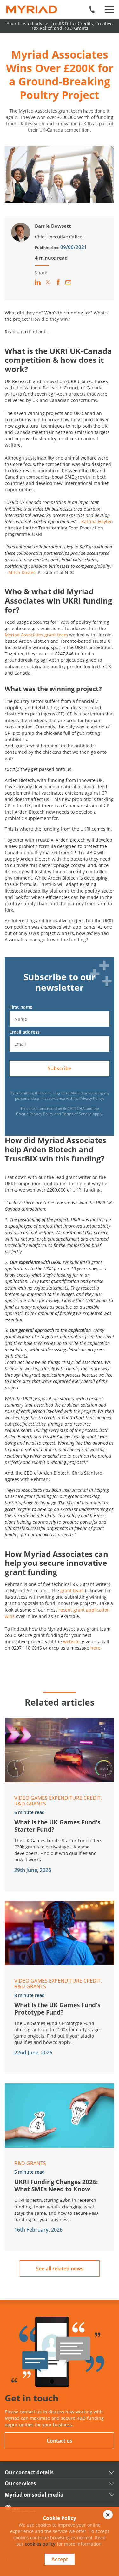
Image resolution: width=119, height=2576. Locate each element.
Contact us (60, 2441)
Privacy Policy (91, 1098)
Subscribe (60, 1068)
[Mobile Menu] (109, 9)
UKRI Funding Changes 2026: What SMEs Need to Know (56, 2185)
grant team (72, 1591)
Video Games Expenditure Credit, (58, 1798)
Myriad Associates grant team (36, 635)
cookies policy (40, 2544)
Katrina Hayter (97, 521)
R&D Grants (30, 1804)
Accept (60, 2559)
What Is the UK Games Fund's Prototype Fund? (57, 2009)
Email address (25, 1032)
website (71, 1641)
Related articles (60, 1702)
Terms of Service (77, 1114)
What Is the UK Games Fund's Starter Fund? (57, 1826)
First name (21, 1007)
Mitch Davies (22, 572)
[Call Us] (92, 9)
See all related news (60, 2269)
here (95, 1648)
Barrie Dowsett (53, 226)
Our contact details (29, 2472)
